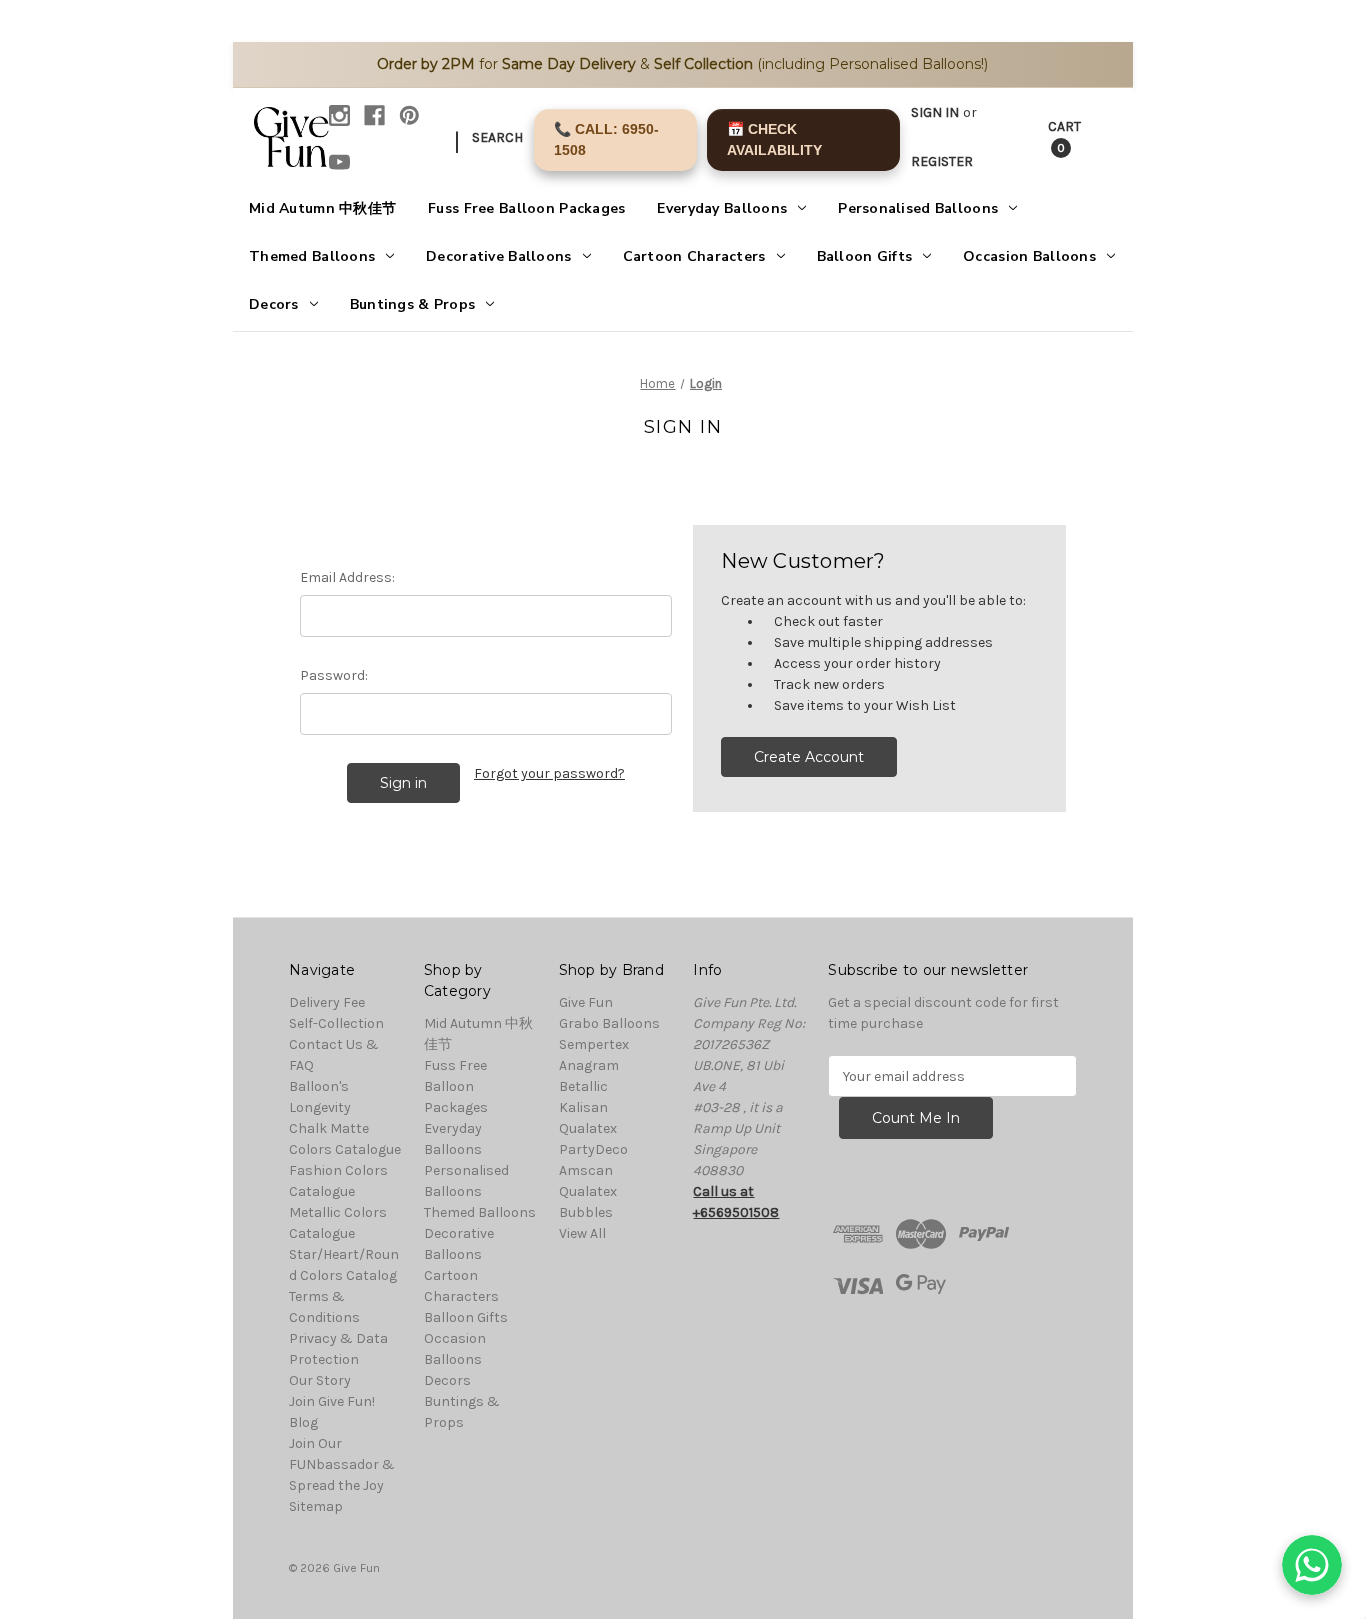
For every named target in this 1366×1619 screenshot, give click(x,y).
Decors (274, 304)
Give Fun (586, 1002)
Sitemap (316, 1506)
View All (582, 1233)
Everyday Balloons (722, 208)
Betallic (583, 1086)
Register (942, 161)
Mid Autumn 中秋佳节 (322, 208)
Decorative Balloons (498, 256)
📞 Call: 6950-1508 (606, 139)
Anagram (589, 1065)
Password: (334, 675)
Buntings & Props (412, 304)
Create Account (809, 757)
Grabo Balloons (609, 1023)
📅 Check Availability (774, 139)
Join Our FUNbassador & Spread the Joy (342, 1464)
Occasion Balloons (1029, 256)
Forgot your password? (549, 773)
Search (497, 137)
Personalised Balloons (918, 208)
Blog (303, 1422)
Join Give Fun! (332, 1401)
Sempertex (594, 1044)
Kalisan (583, 1107)
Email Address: (347, 577)
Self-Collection (336, 1023)
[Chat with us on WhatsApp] (1312, 1565)
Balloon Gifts (865, 256)
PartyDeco (593, 1149)
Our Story (320, 1380)
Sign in (935, 112)
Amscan (586, 1170)
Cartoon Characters (694, 256)
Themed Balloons (312, 256)
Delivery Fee (327, 1002)
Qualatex (588, 1128)
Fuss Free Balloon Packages (526, 208)
